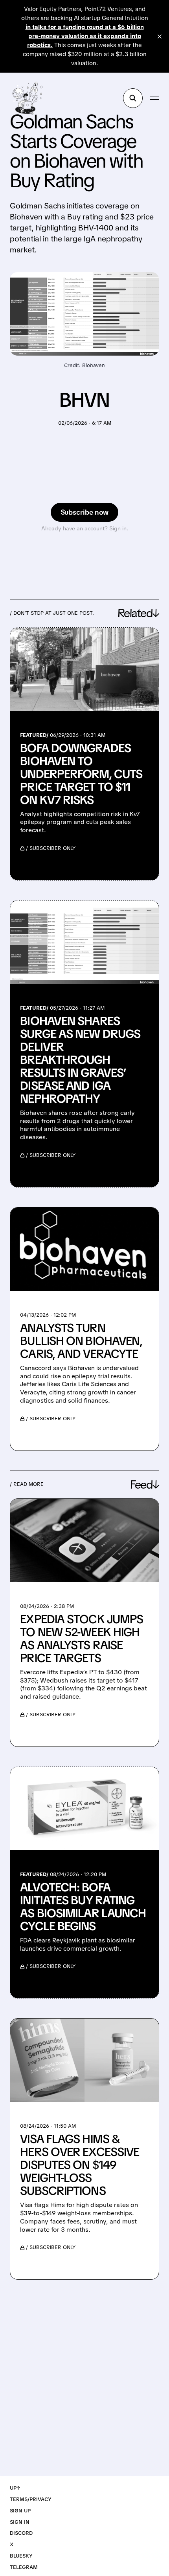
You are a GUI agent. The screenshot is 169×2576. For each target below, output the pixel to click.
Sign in (20, 2522)
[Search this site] (133, 98)
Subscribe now (85, 512)
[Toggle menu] (154, 98)
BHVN (84, 400)
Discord (21, 2533)
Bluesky (21, 2556)
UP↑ (15, 2488)
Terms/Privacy (31, 2499)
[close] (160, 37)
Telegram (24, 2567)
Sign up (20, 2511)
